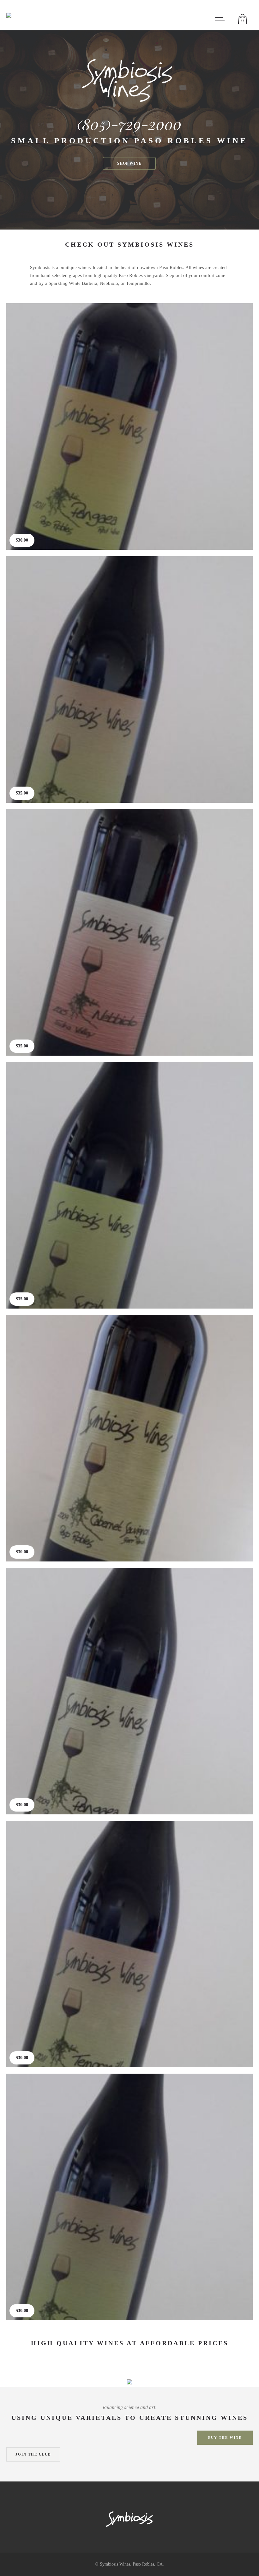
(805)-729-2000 (129, 124)
